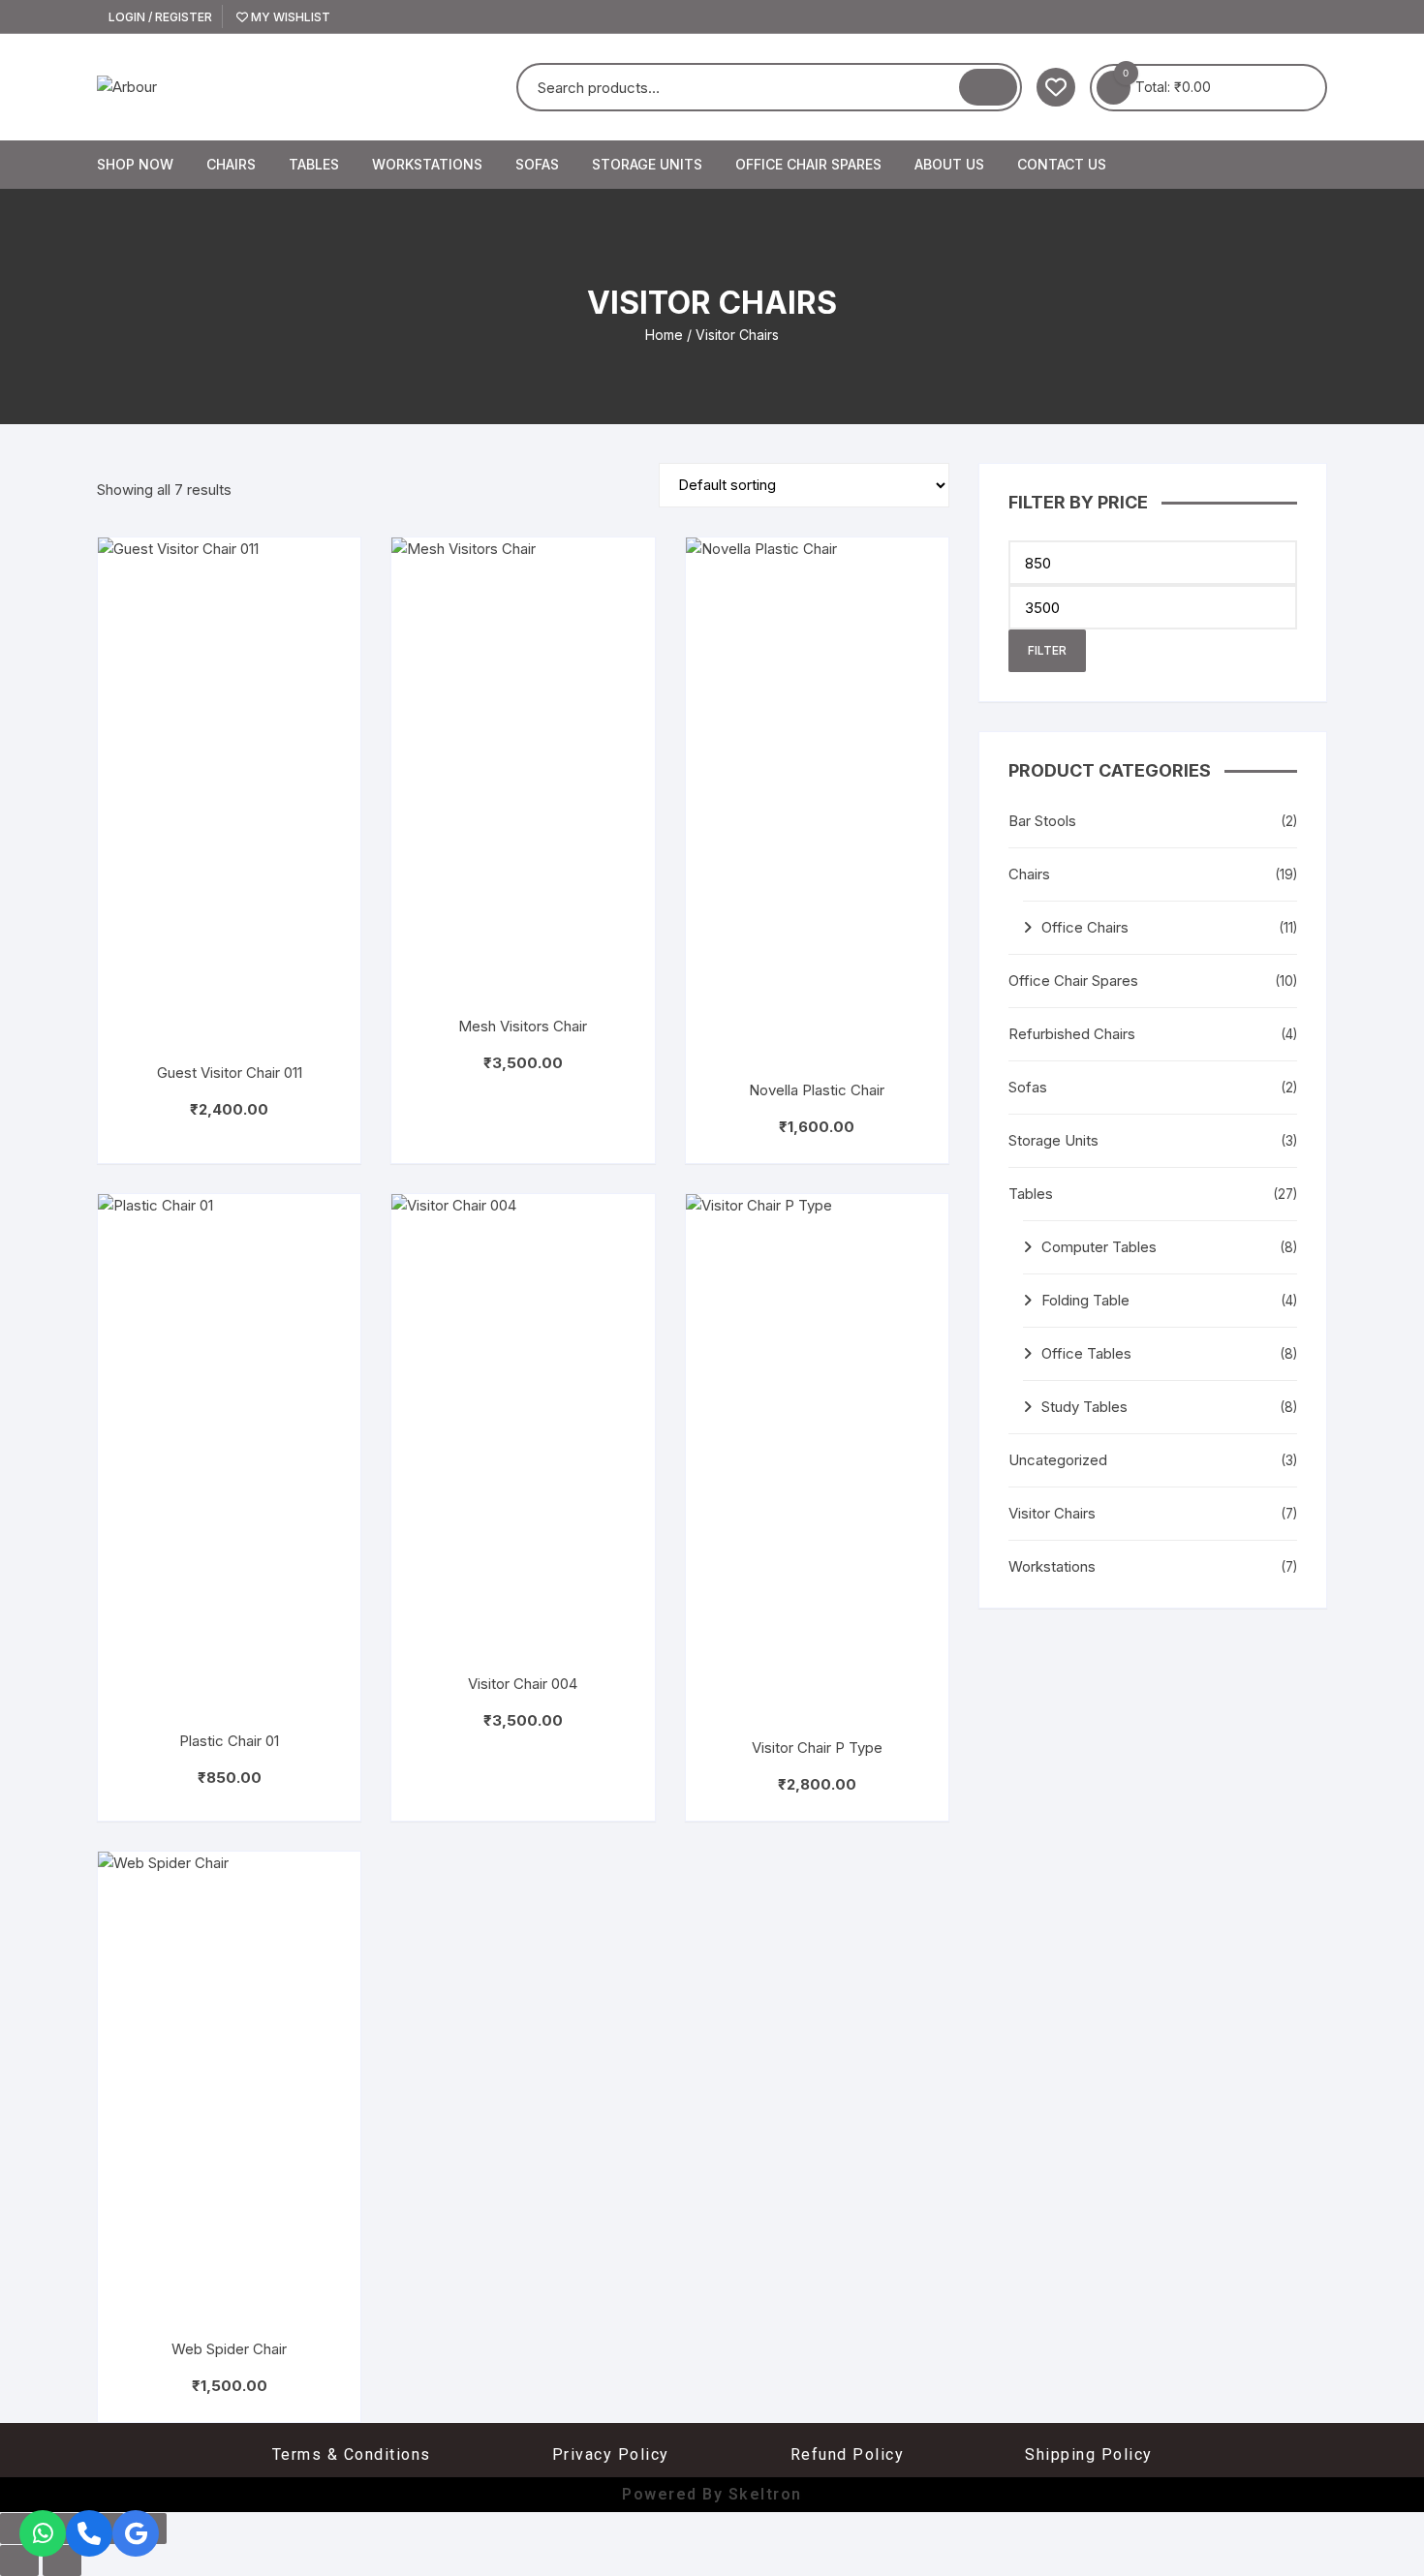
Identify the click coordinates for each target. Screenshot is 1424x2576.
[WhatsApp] (43, 2533)
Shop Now (135, 164)
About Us (949, 164)
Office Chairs (1085, 927)
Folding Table (1085, 1300)
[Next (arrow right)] (62, 2561)
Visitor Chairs (1052, 1513)
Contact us (1062, 164)
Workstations (427, 164)
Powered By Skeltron (712, 2494)
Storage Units (647, 164)
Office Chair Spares (808, 164)
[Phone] (89, 2533)
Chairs (231, 164)
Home (664, 335)
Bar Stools (1042, 821)
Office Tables (1086, 1353)
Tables (314, 164)
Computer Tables (1099, 1247)
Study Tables (1084, 1407)
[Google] (136, 2533)
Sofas (537, 164)
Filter (1047, 650)
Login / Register (159, 17)
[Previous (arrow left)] (19, 2561)
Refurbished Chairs (1072, 1034)
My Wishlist (289, 17)
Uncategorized (1058, 1460)
